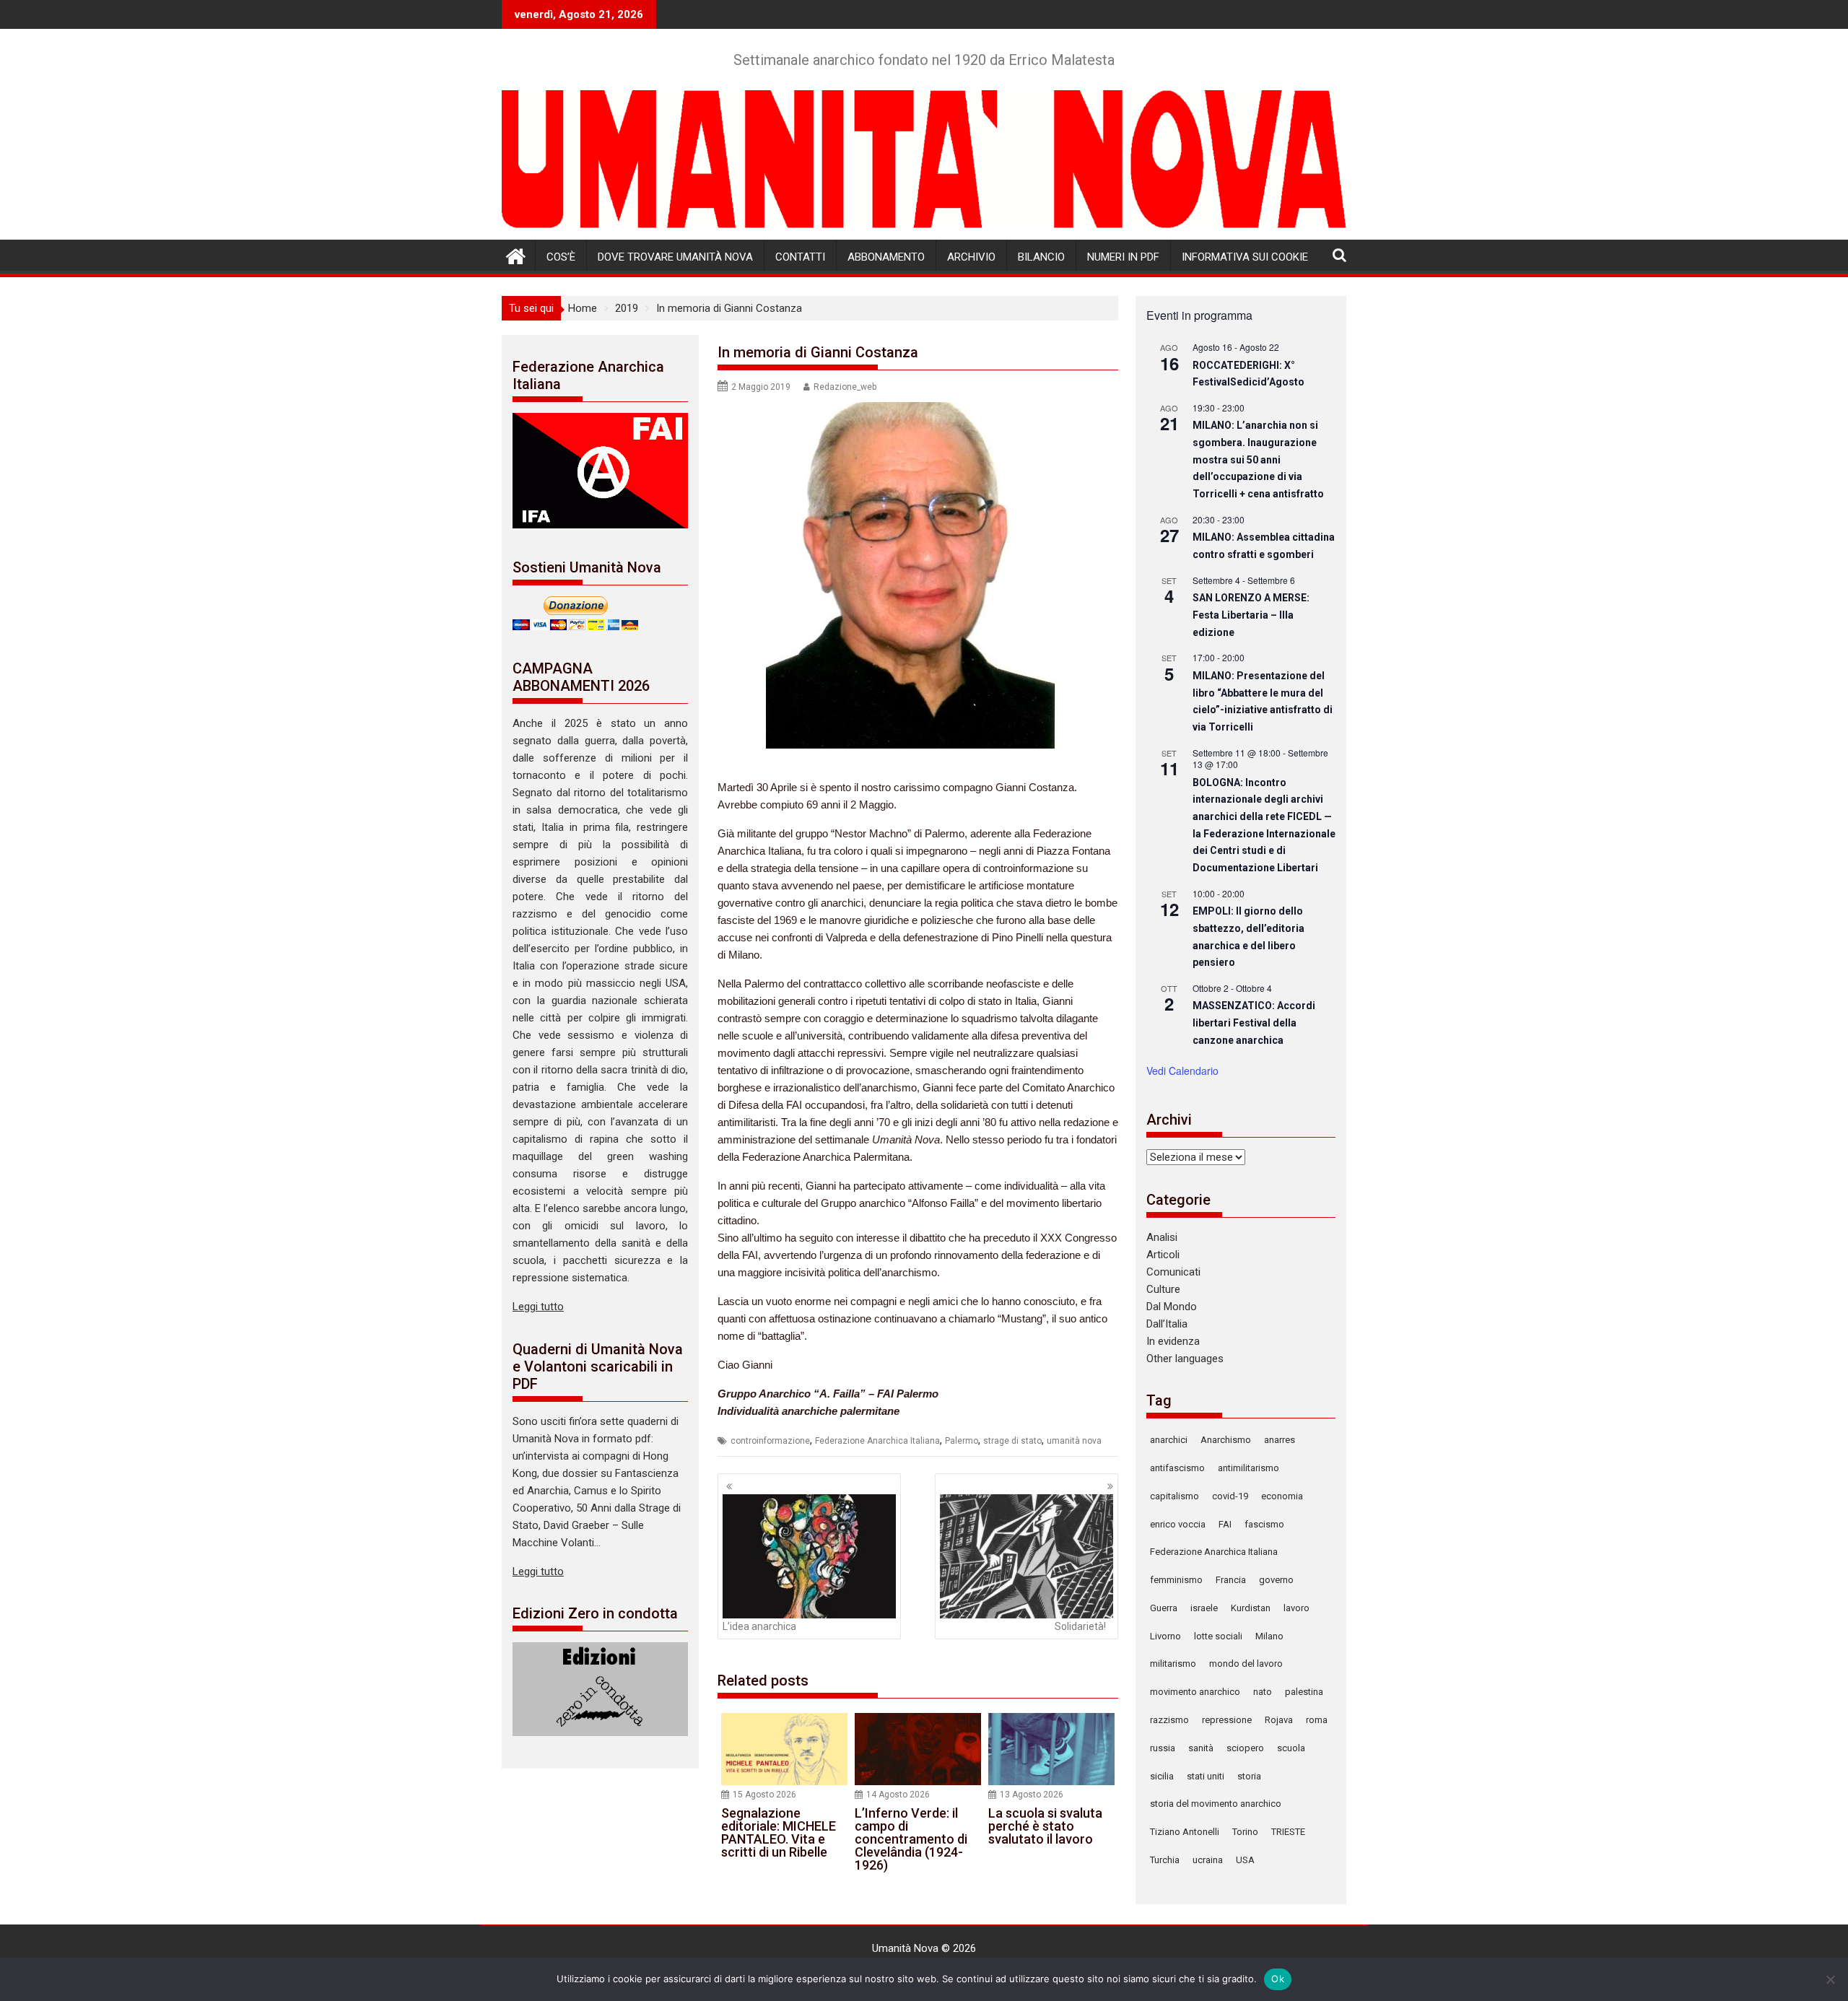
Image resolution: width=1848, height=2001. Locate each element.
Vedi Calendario (1182, 1071)
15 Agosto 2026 (764, 1795)
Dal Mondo (1172, 1307)
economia (1282, 1496)
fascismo (1264, 1524)
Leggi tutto (538, 1307)
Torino (1245, 1832)
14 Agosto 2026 (898, 1795)
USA (1245, 1860)
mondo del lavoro (1246, 1664)
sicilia (1162, 1776)
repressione (1227, 1720)
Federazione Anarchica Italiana (877, 1441)
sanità (1201, 1748)
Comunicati (1173, 1272)
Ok (1278, 1979)
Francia (1231, 1580)
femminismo (1176, 1580)
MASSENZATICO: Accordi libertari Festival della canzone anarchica (1254, 1023)
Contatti (800, 257)
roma (1317, 1720)
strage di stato (1012, 1441)
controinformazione (770, 1441)
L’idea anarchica (759, 1626)
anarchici (1169, 1440)
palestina (1304, 1692)
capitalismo (1174, 1496)
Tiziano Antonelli (1185, 1832)
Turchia (1165, 1860)
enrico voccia (1178, 1524)
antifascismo (1177, 1468)
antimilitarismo (1248, 1468)
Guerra (1164, 1608)
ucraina (1208, 1860)
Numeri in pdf (1123, 257)
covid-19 (1230, 1496)
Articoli (1163, 1255)
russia (1163, 1748)
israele (1204, 1608)
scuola (1291, 1748)
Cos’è (561, 257)
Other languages (1185, 1359)
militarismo (1173, 1664)
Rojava (1279, 1720)
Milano (1269, 1636)
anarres (1280, 1440)
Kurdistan (1251, 1608)
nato (1263, 1692)
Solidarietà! (1080, 1626)
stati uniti (1206, 1776)
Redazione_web (845, 387)
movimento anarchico (1195, 1692)
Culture (1163, 1289)
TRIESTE (1288, 1832)
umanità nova (1074, 1441)
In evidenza (1173, 1341)
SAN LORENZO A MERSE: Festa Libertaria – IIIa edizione (1251, 615)
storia (1249, 1776)
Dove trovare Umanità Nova (675, 257)
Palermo (962, 1441)
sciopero (1245, 1748)
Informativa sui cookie (1245, 257)
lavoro (1296, 1608)
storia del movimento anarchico (1216, 1804)
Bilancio (1041, 257)
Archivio (971, 257)
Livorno (1165, 1636)
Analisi (1162, 1237)
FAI (1225, 1524)
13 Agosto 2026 (1032, 1795)
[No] (1830, 1979)
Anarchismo (1226, 1440)
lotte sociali (1218, 1636)
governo (1276, 1580)
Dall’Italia (1167, 1324)
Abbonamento (886, 257)
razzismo (1169, 1720)
